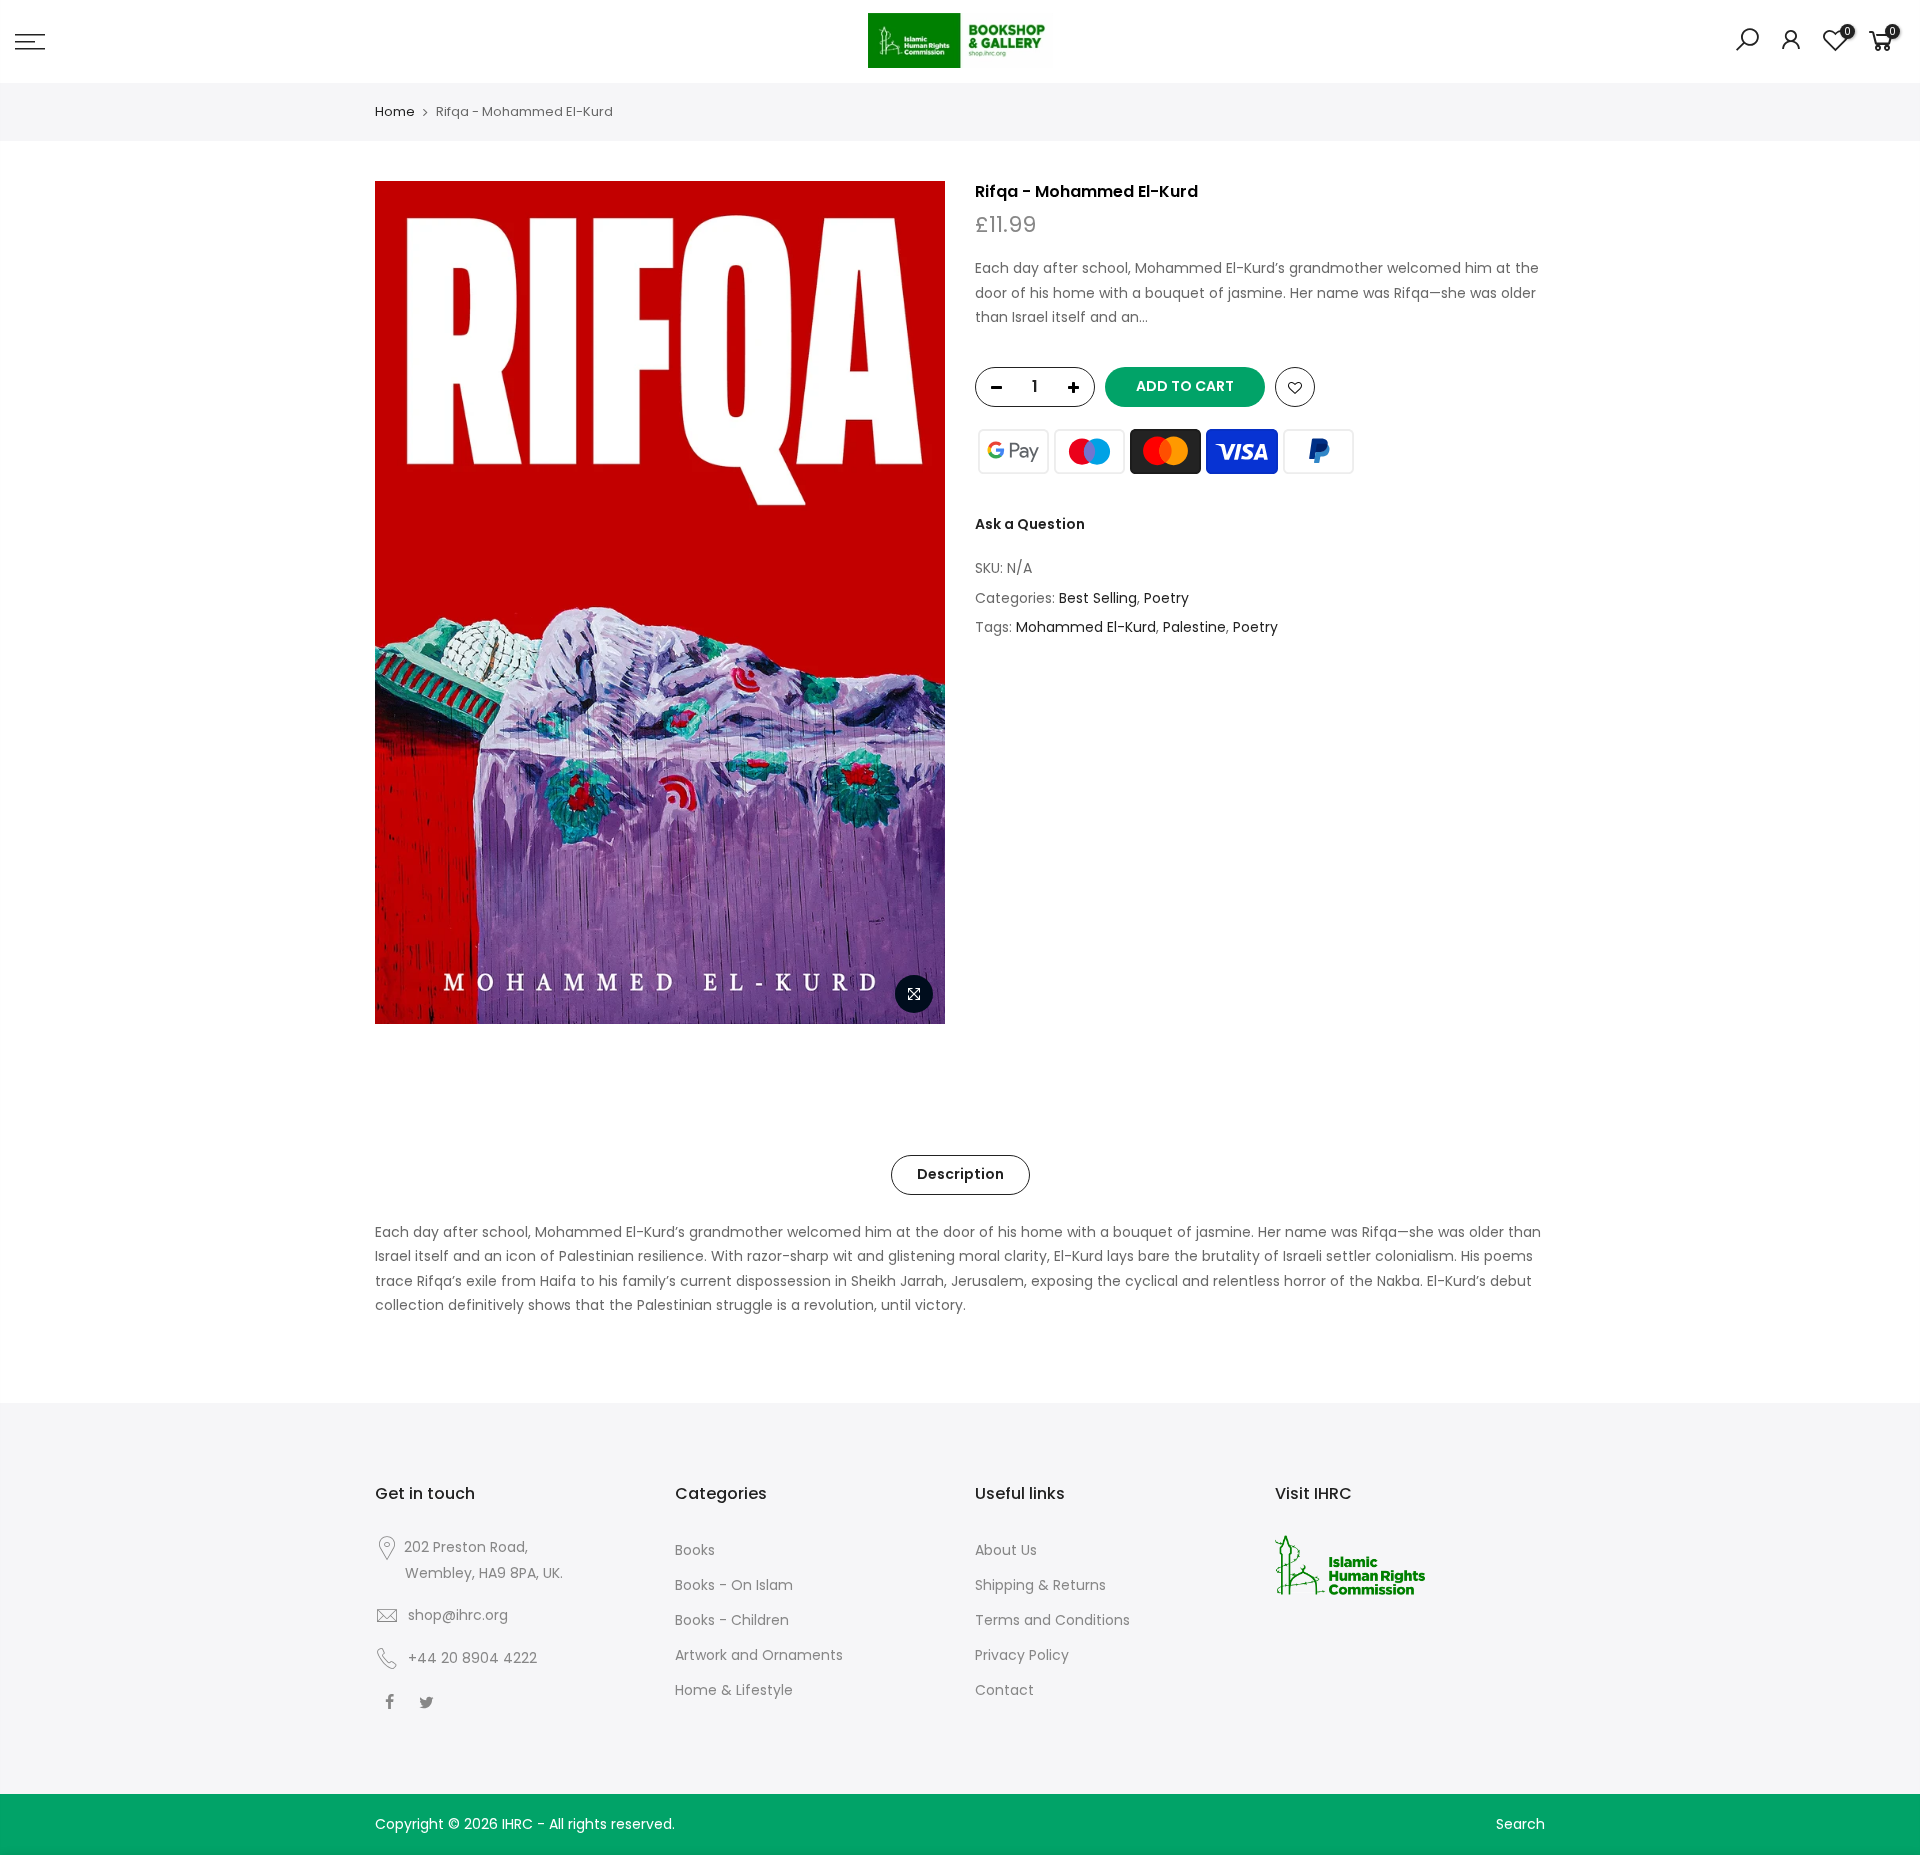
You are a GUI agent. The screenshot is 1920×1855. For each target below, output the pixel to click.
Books (695, 1550)
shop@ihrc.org (458, 1615)
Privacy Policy (1022, 1655)
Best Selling (1098, 598)
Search (1520, 1824)
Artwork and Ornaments (759, 1655)
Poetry (1166, 598)
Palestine (1194, 627)
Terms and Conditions (1052, 1620)
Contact (1004, 1690)
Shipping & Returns (1040, 1585)
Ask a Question (1030, 524)
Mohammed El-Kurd (1086, 627)
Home (395, 112)
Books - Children (732, 1620)
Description (960, 1174)
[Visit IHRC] (1350, 1564)
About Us (1006, 1550)
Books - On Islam (734, 1585)
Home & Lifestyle (734, 1690)
